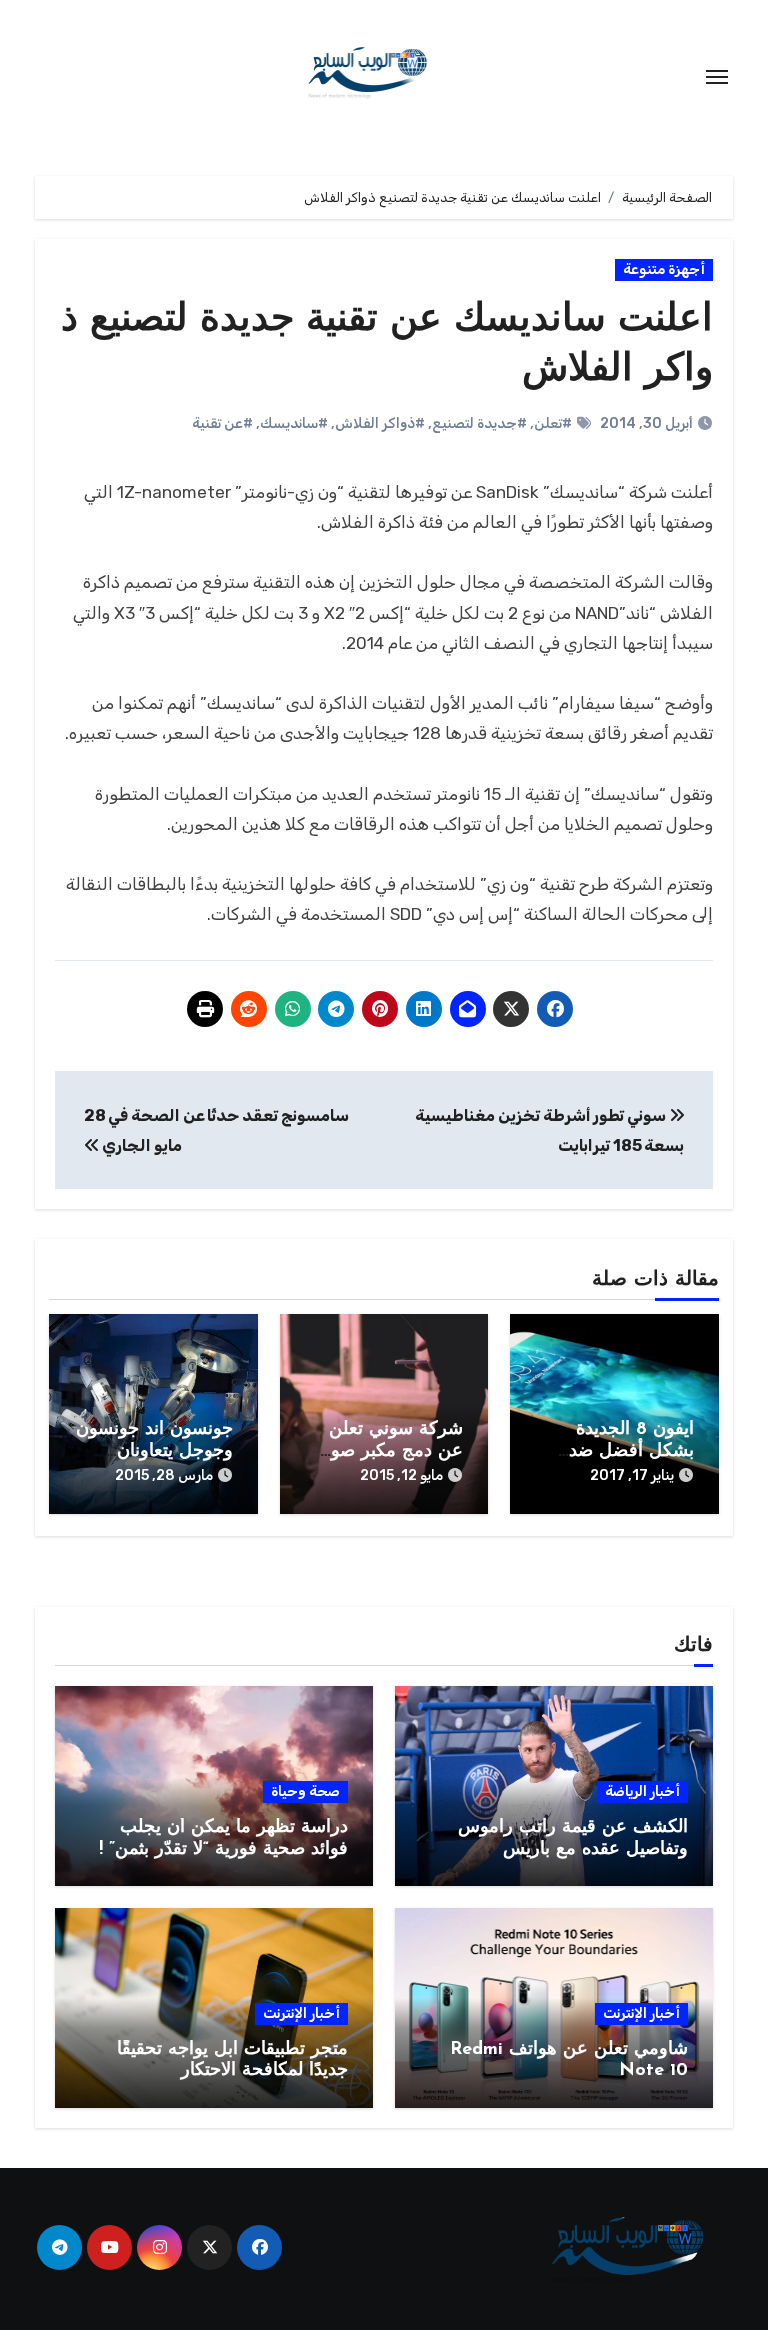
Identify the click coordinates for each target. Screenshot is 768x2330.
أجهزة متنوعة (664, 269)
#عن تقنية (222, 423)
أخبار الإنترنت (641, 2013)
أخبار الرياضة (642, 1791)
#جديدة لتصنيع (479, 423)
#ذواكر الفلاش (380, 423)
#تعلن (553, 423)
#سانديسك (294, 423)
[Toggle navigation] (717, 77)
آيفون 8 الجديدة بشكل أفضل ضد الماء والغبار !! (631, 1451)
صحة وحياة (305, 1791)
